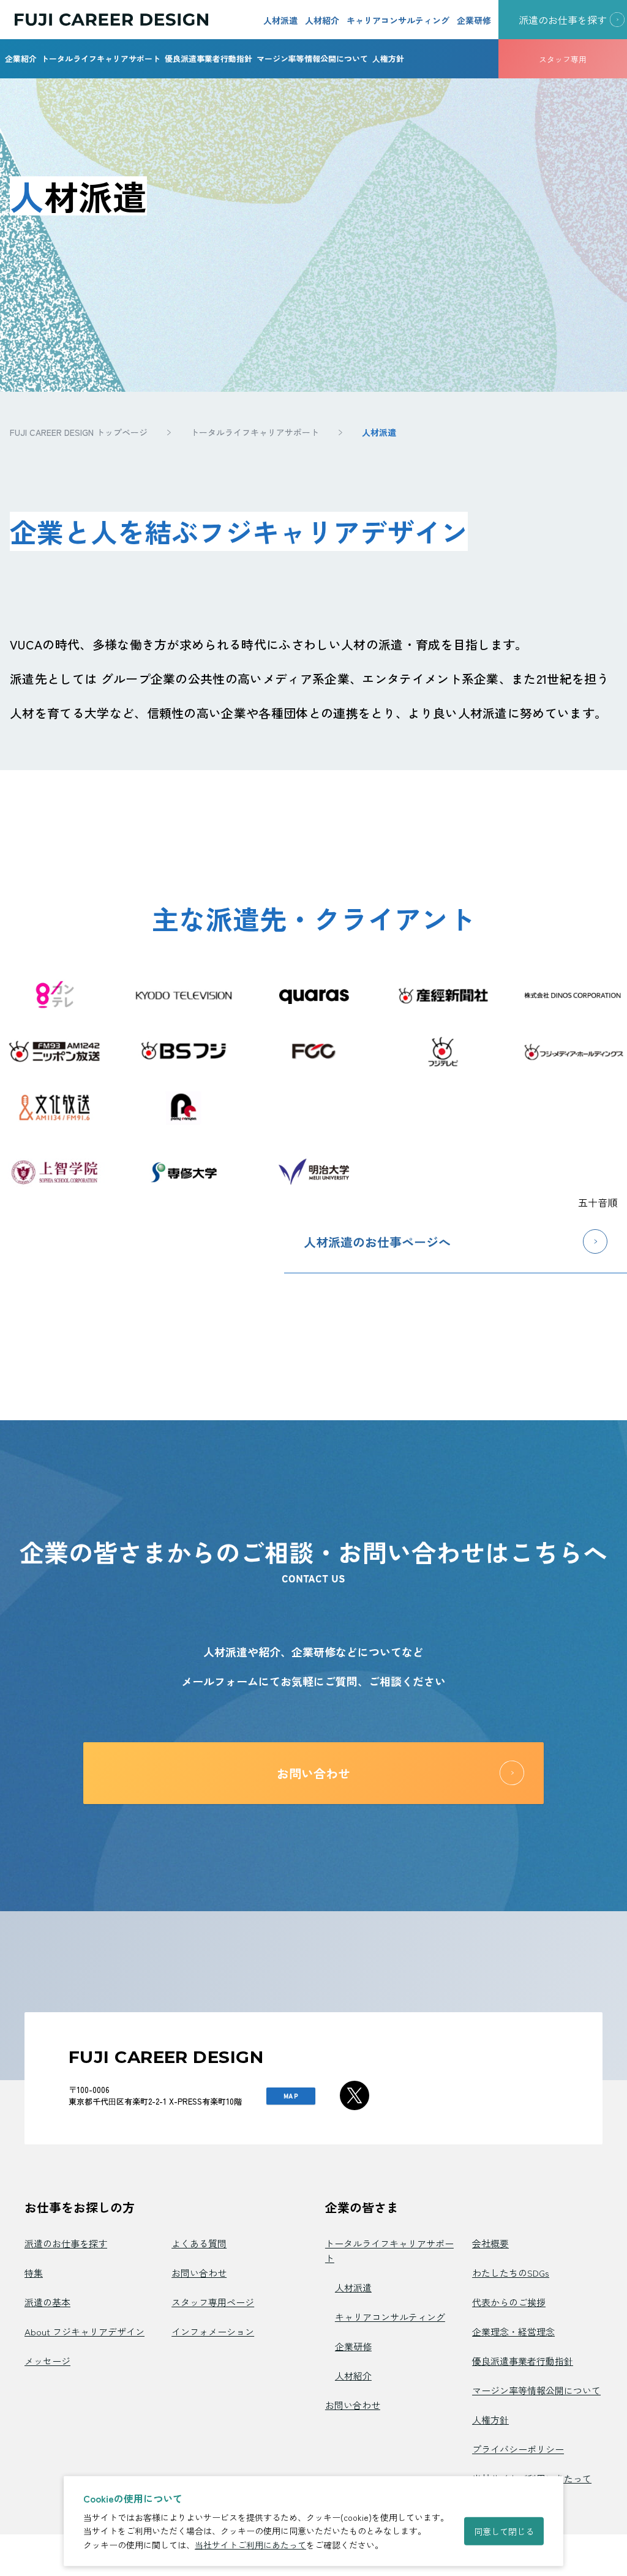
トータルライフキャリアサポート (101, 58)
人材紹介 (322, 20)
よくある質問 (199, 2243)
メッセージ (47, 2361)
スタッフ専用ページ (213, 2302)
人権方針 (388, 58)
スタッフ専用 (563, 59)
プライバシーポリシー (518, 2449)
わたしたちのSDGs (511, 2273)
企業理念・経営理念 (513, 2331)
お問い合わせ (199, 2273)
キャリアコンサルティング (398, 20)
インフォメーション (213, 2331)
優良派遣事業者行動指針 (208, 58)
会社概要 (490, 2243)
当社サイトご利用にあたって (250, 2545)
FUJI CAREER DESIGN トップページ (79, 432)
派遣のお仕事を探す (66, 2243)
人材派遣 (280, 20)
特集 (34, 2273)
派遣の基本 (47, 2302)
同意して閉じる (504, 2531)
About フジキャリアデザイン (84, 2331)
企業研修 (474, 20)
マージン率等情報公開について (312, 58)
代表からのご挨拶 (509, 2302)
